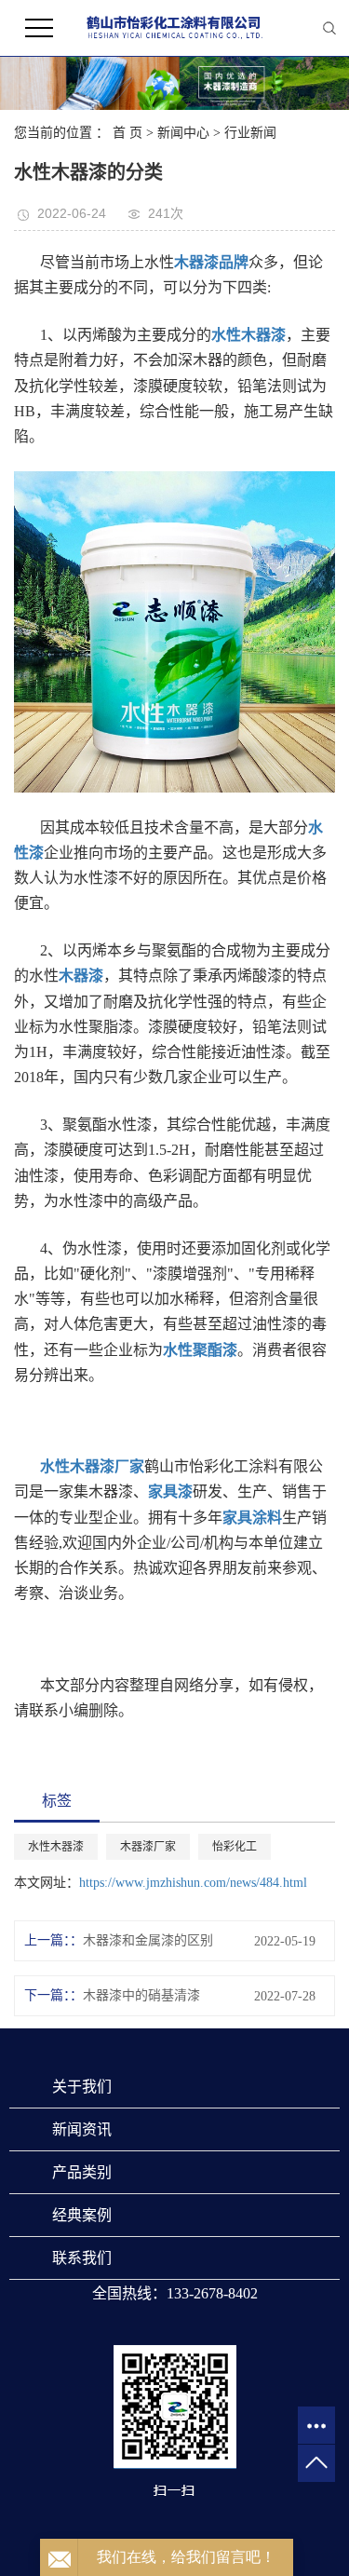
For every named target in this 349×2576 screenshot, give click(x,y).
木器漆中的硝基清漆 (141, 1995)
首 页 (128, 133)
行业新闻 (250, 133)
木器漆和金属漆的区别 (148, 1940)
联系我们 (82, 2258)
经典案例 (82, 2215)
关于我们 (82, 2087)
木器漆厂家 (148, 1847)
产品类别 (82, 2172)
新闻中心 (183, 133)
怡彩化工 (235, 1847)
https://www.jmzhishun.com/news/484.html (193, 1883)
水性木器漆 (56, 1847)
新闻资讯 (82, 2129)
